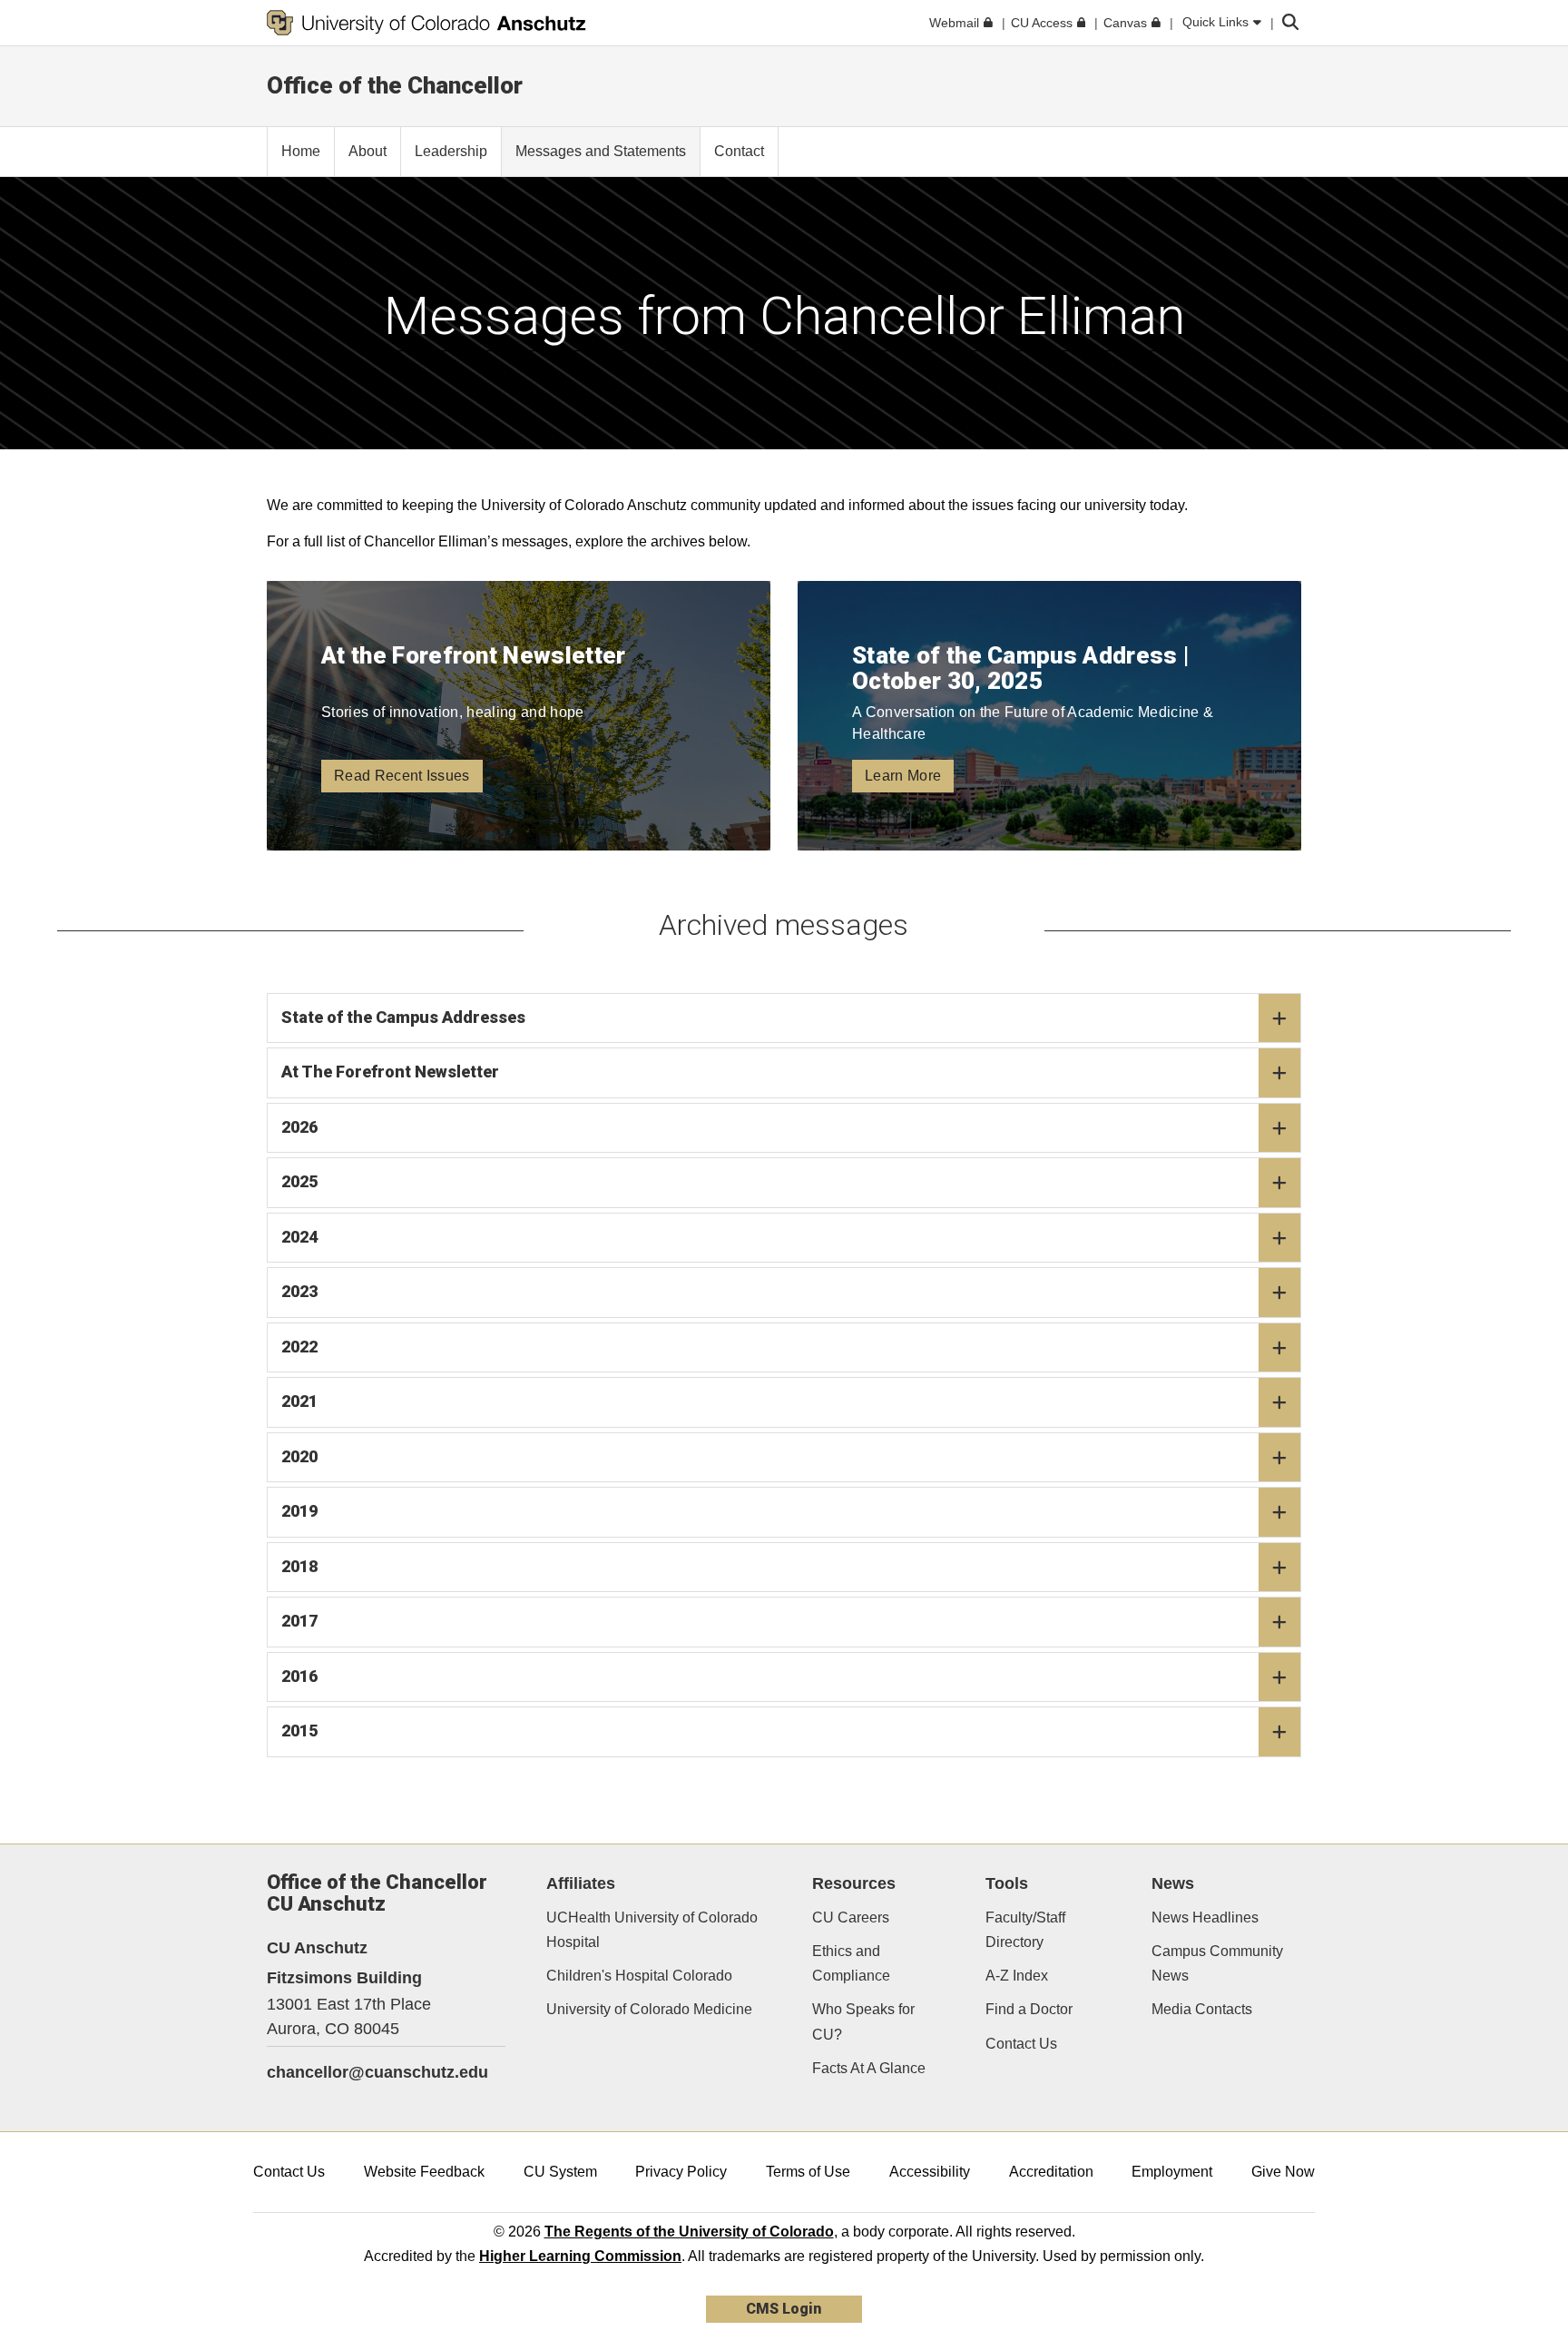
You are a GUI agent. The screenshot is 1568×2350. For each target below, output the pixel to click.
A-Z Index (1017, 1976)
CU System (560, 2172)
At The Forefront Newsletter (390, 1072)
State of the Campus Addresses (403, 1017)
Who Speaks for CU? (863, 2021)
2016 (299, 1676)
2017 (299, 1621)
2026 (299, 1127)
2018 (299, 1566)
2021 (299, 1401)
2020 (299, 1456)
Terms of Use (808, 2172)
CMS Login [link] (784, 2309)
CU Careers (851, 1917)
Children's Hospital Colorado (639, 1976)
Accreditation (1051, 2172)
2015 (299, 1731)
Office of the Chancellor (395, 85)
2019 (299, 1511)
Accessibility (930, 2172)
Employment (1172, 2172)
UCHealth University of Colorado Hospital (652, 1930)
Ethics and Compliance (851, 1963)
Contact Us (1021, 2044)
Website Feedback (424, 2172)
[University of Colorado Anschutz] (426, 23)
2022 (299, 1347)
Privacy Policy (681, 2172)
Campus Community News (1217, 1963)
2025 (299, 1181)
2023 (299, 1291)
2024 (299, 1237)
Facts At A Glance (869, 2068)
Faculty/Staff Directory (1025, 1930)
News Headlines (1205, 1917)
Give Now (1283, 2172)
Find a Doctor (1029, 2009)
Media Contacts (1202, 2009)
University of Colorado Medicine (649, 2009)
